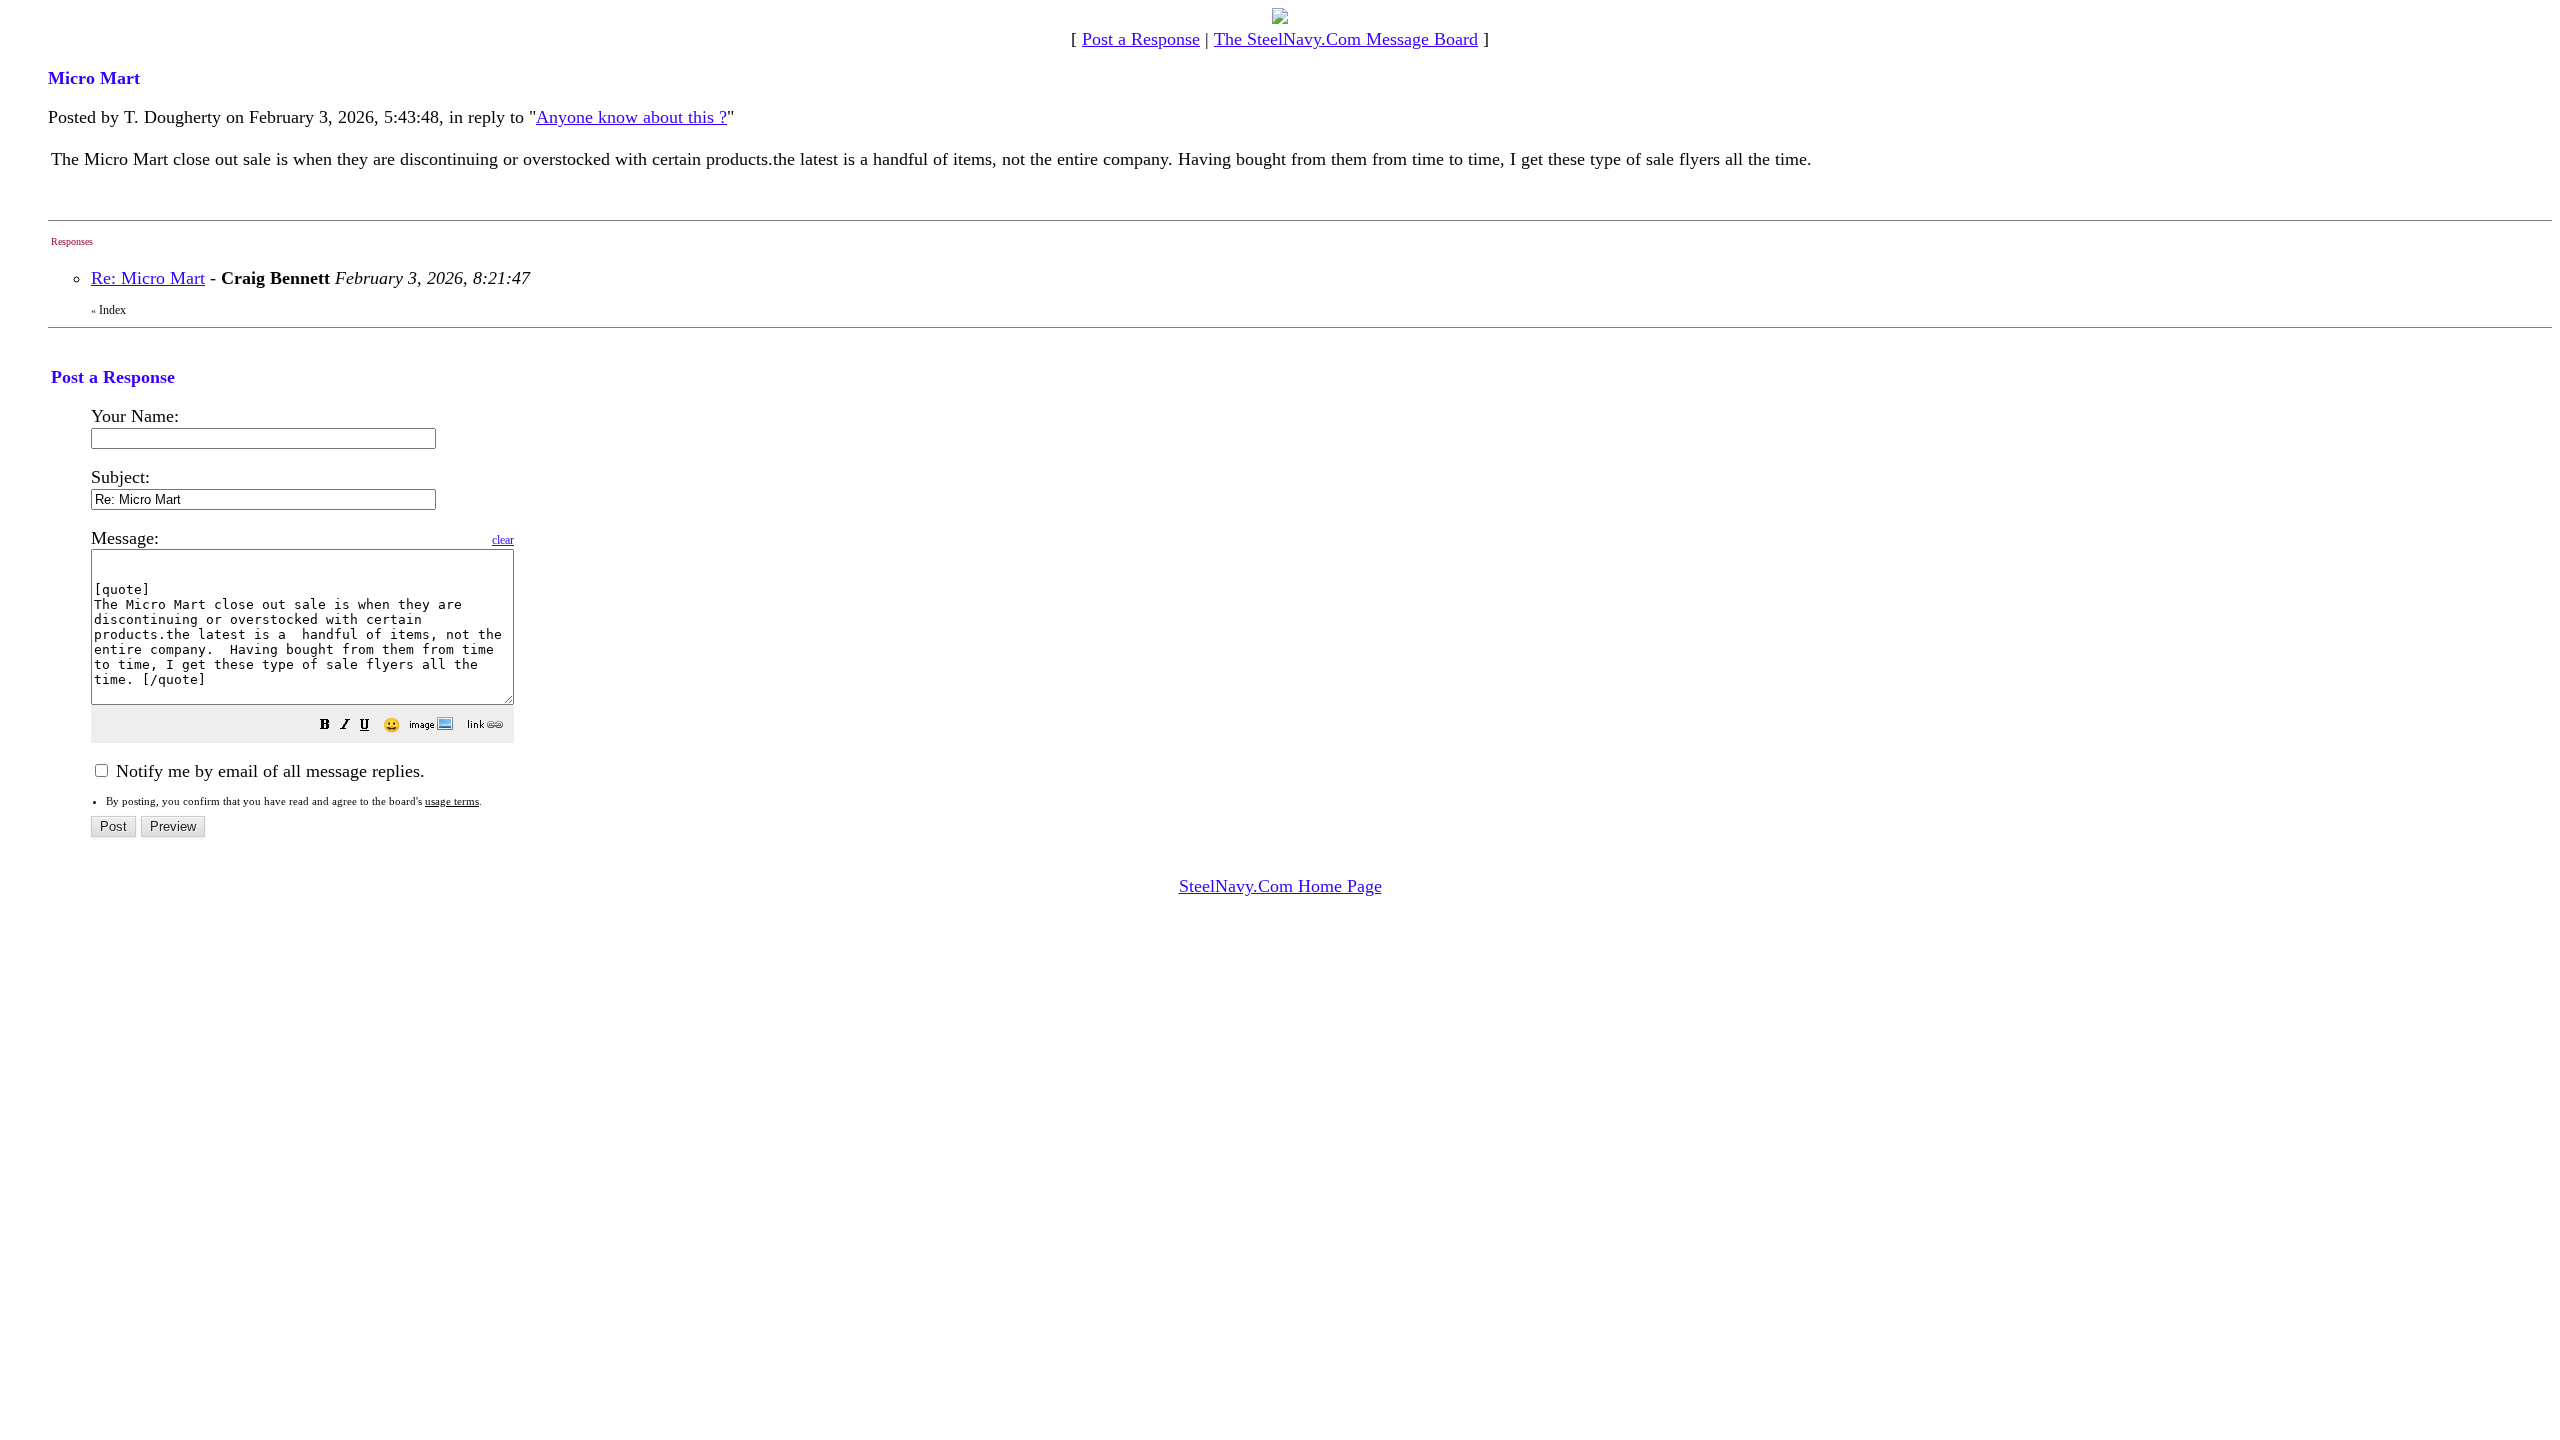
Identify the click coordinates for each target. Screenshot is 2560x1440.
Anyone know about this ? (631, 117)
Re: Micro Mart (148, 278)
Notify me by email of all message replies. (268, 771)
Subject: (120, 477)
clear (503, 540)
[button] (325, 726)
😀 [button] (391, 725)
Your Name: (135, 416)
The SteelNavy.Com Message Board (1346, 39)
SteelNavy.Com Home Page (1280, 886)
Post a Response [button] (1141, 39)
